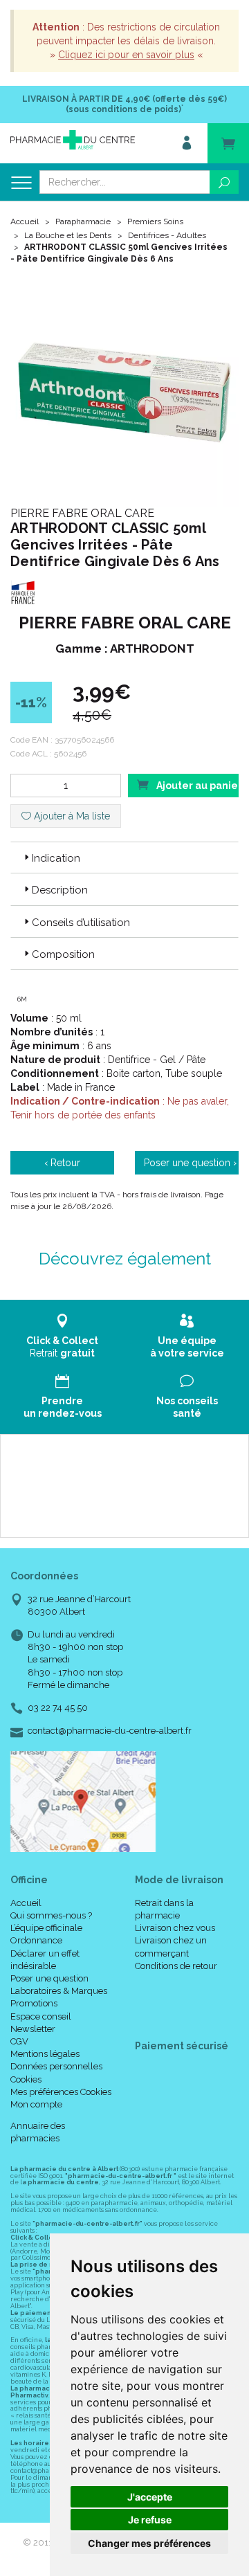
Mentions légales (45, 2054)
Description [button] (60, 890)
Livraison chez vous (175, 1928)
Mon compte (36, 2104)
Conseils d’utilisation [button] (81, 923)
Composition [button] (63, 954)
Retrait (62, 1347)
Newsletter (33, 2029)
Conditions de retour (176, 1966)
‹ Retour (62, 1163)
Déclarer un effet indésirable (45, 1960)
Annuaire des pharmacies (38, 2132)
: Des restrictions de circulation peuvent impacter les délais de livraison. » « (126, 41)
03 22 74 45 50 (58, 1708)
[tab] (124, 858)
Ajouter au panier (196, 786)
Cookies (26, 2079)
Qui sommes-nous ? (51, 1915)
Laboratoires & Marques (59, 1991)
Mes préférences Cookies (61, 2092)
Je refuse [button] (150, 2520)
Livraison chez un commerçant (171, 1947)
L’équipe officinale (46, 1928)
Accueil (25, 221)
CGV (19, 2041)
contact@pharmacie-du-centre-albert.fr (110, 1731)
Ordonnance (36, 1940)
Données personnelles (56, 2066)
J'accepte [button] (150, 2497)
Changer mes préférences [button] (149, 2543)
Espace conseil (41, 2016)
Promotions (34, 2003)
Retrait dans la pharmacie (164, 1909)
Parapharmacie (83, 221)
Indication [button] (56, 858)
